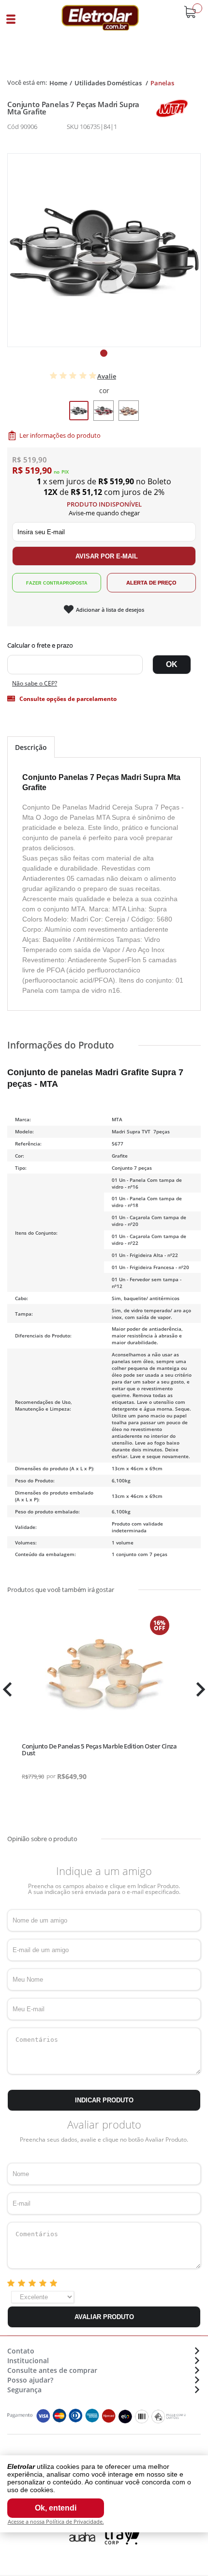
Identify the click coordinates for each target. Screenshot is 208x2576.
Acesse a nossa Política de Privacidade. (56, 2521)
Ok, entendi (56, 2508)
